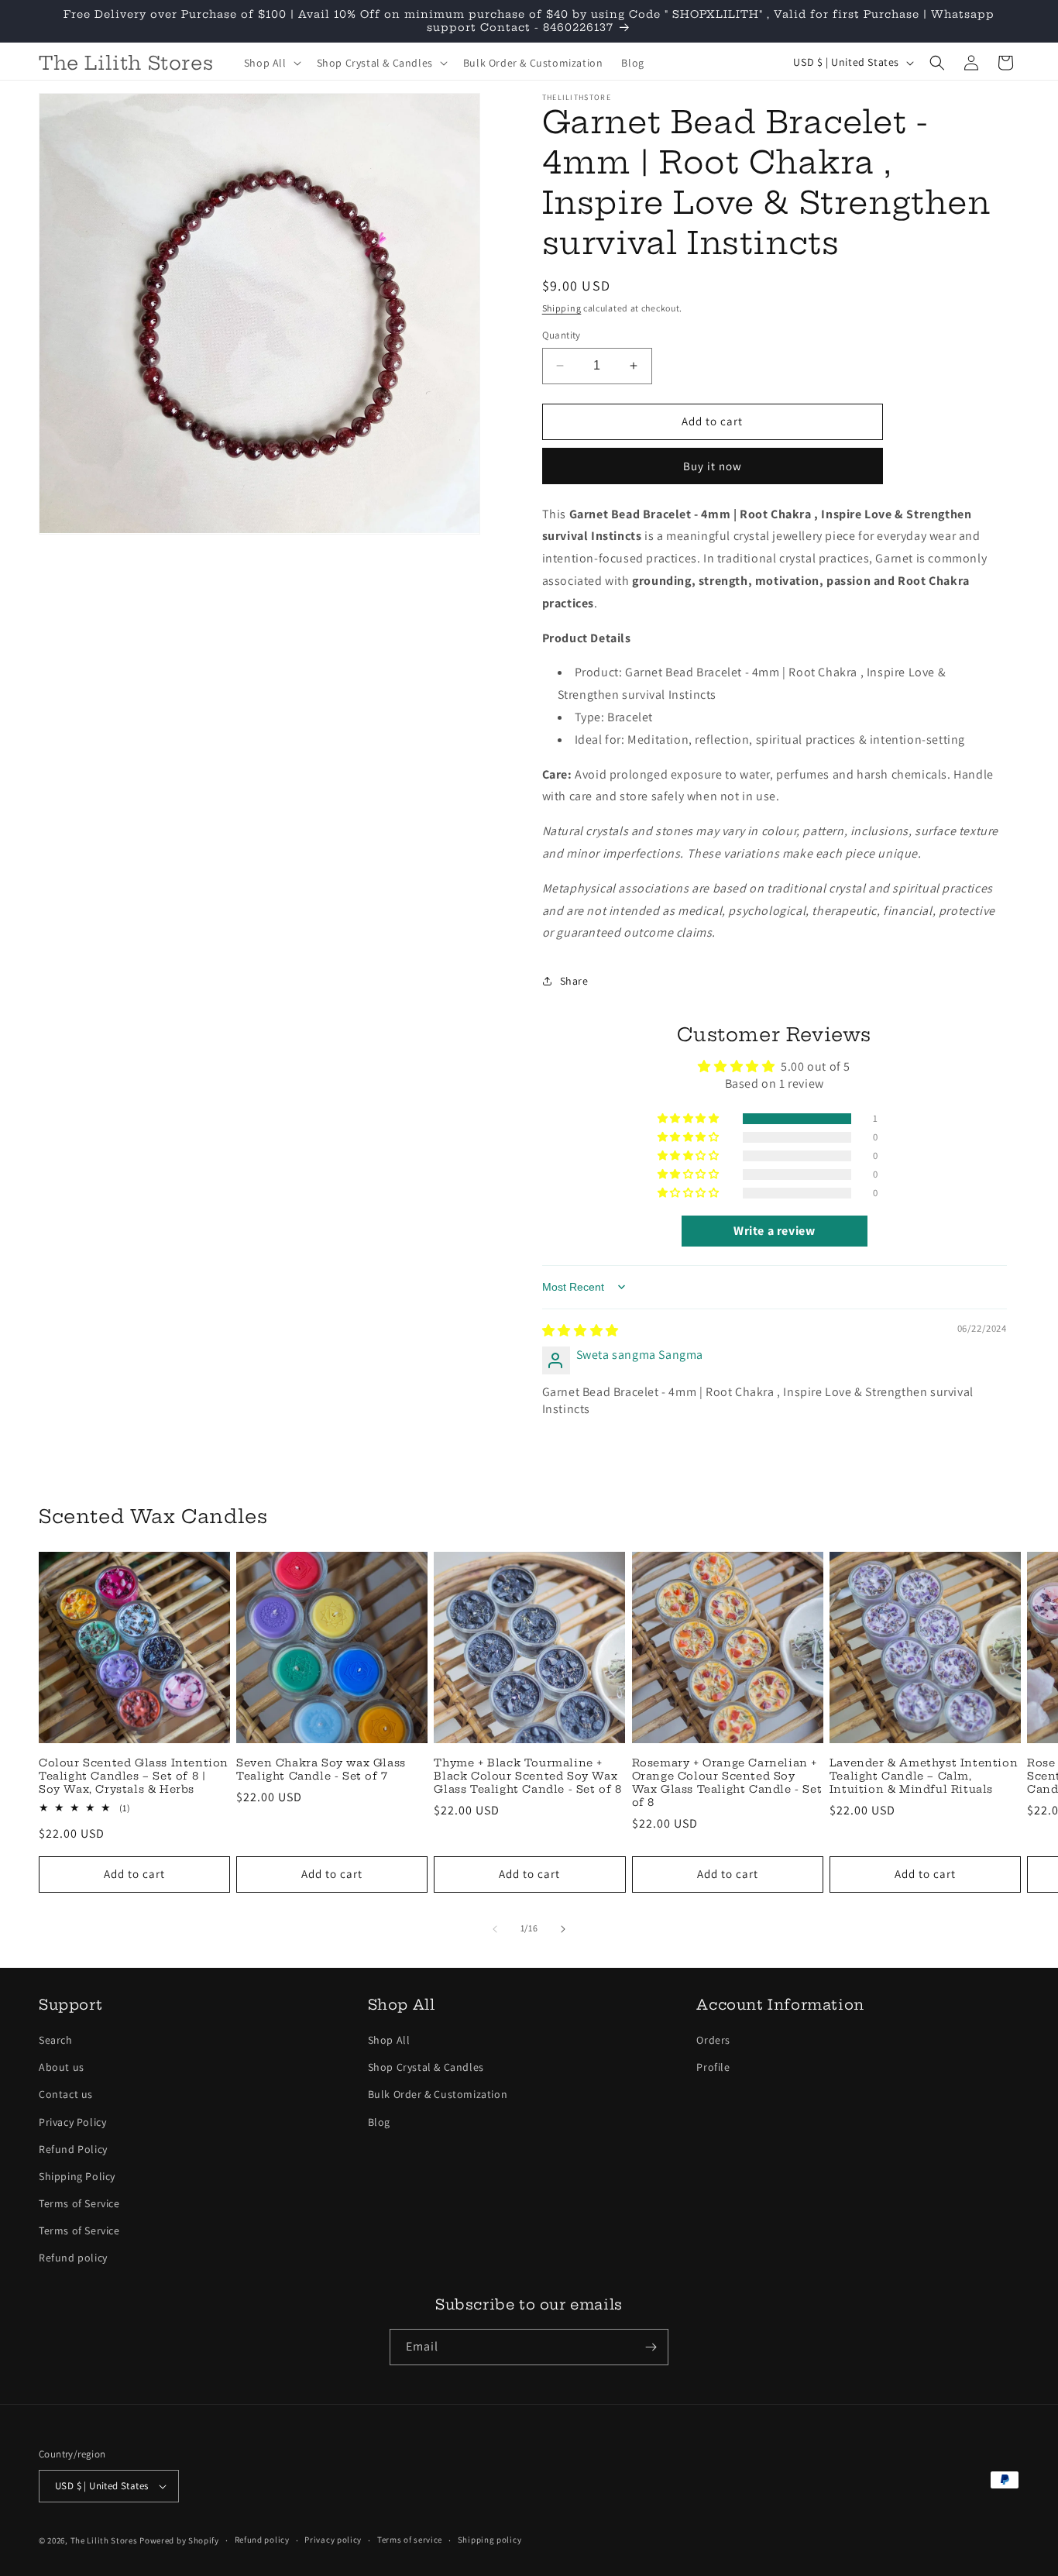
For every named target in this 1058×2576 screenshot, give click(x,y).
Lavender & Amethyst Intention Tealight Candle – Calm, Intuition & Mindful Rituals (924, 1776)
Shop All (389, 2040)
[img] (581, 1331)
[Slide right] (563, 1929)
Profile (713, 2067)
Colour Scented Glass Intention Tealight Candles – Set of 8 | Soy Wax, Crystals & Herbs (134, 1776)
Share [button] (574, 981)
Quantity (562, 335)
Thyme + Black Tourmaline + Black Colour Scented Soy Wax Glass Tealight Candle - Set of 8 (527, 1776)
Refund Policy (73, 2149)
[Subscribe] (651, 2347)
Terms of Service (79, 2203)
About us (62, 2067)
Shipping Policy (77, 2176)
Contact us (66, 2094)
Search (56, 2040)
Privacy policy (333, 2540)
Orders (713, 2040)
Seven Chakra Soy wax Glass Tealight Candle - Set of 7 (321, 1769)
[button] (271, 63)
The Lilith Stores (104, 2540)
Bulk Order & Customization (438, 2094)
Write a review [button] (774, 1231)
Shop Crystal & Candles (426, 2067)
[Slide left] (495, 1929)
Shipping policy (490, 2540)
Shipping (562, 308)
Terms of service (410, 2540)
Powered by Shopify (179, 2540)
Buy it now (713, 466)
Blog (379, 2122)
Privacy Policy (72, 2122)
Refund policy (73, 2258)
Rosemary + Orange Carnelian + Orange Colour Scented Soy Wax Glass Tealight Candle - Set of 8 (727, 1782)
